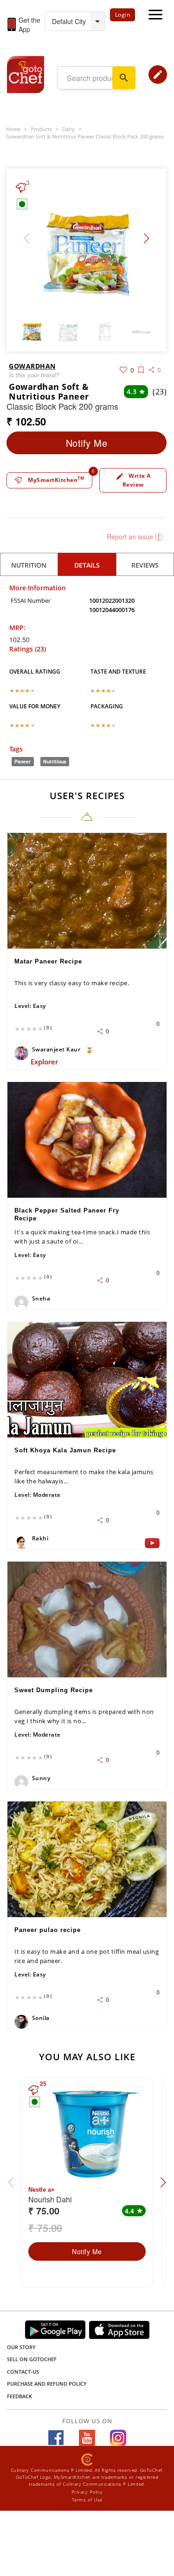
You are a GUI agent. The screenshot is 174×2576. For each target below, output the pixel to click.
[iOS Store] (119, 2330)
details (87, 565)
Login (123, 15)
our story (21, 2347)
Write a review (133, 480)
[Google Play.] (55, 2329)
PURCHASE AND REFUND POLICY (47, 2384)
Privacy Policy (87, 2492)
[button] (146, 238)
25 (43, 2084)
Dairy (68, 129)
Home (13, 129)
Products (41, 129)
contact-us (23, 2372)
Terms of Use (87, 2500)
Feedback (19, 2396)
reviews (145, 565)
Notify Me (87, 443)
